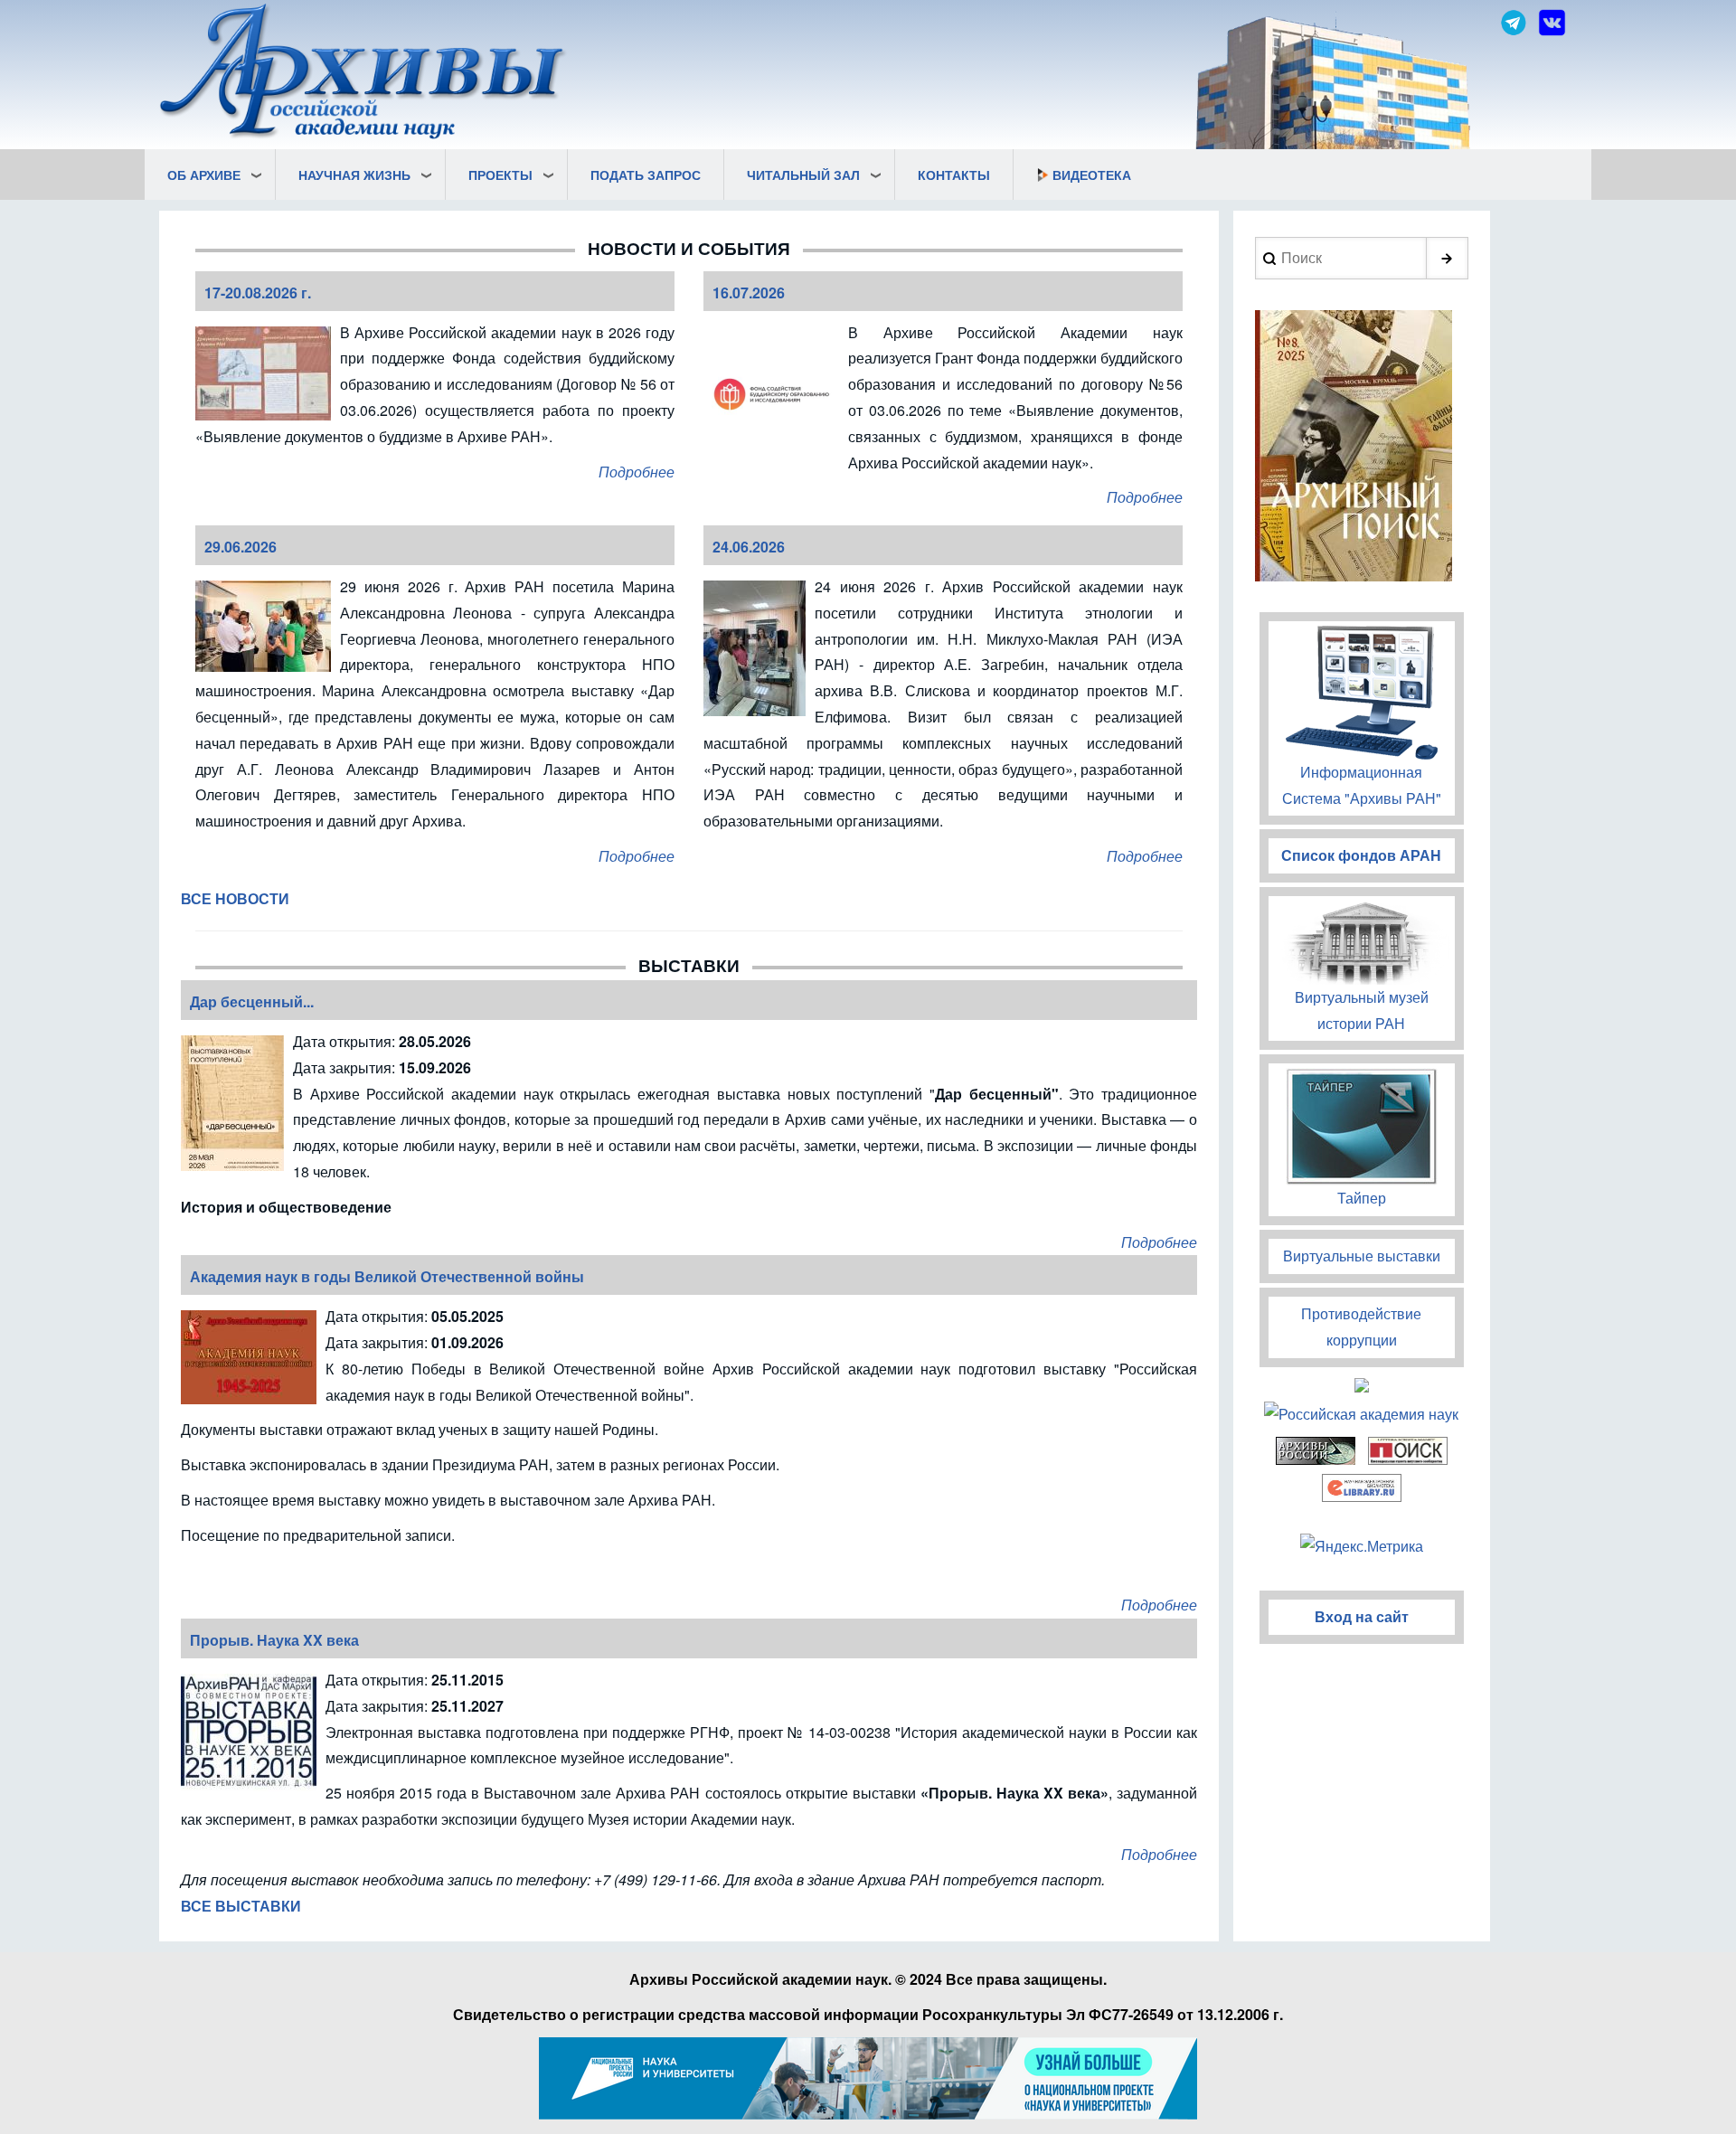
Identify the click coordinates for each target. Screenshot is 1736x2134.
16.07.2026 (749, 293)
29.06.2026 (241, 547)
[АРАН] (363, 74)
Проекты (500, 175)
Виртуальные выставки (1362, 1256)
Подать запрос (646, 175)
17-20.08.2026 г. (258, 293)
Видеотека (1092, 175)
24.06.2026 (749, 547)
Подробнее (637, 472)
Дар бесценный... (252, 1001)
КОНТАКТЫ (954, 175)
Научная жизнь (354, 175)
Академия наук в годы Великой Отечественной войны (387, 1276)
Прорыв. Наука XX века (274, 1640)
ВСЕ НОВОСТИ (235, 898)
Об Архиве (204, 175)
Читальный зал (803, 175)
